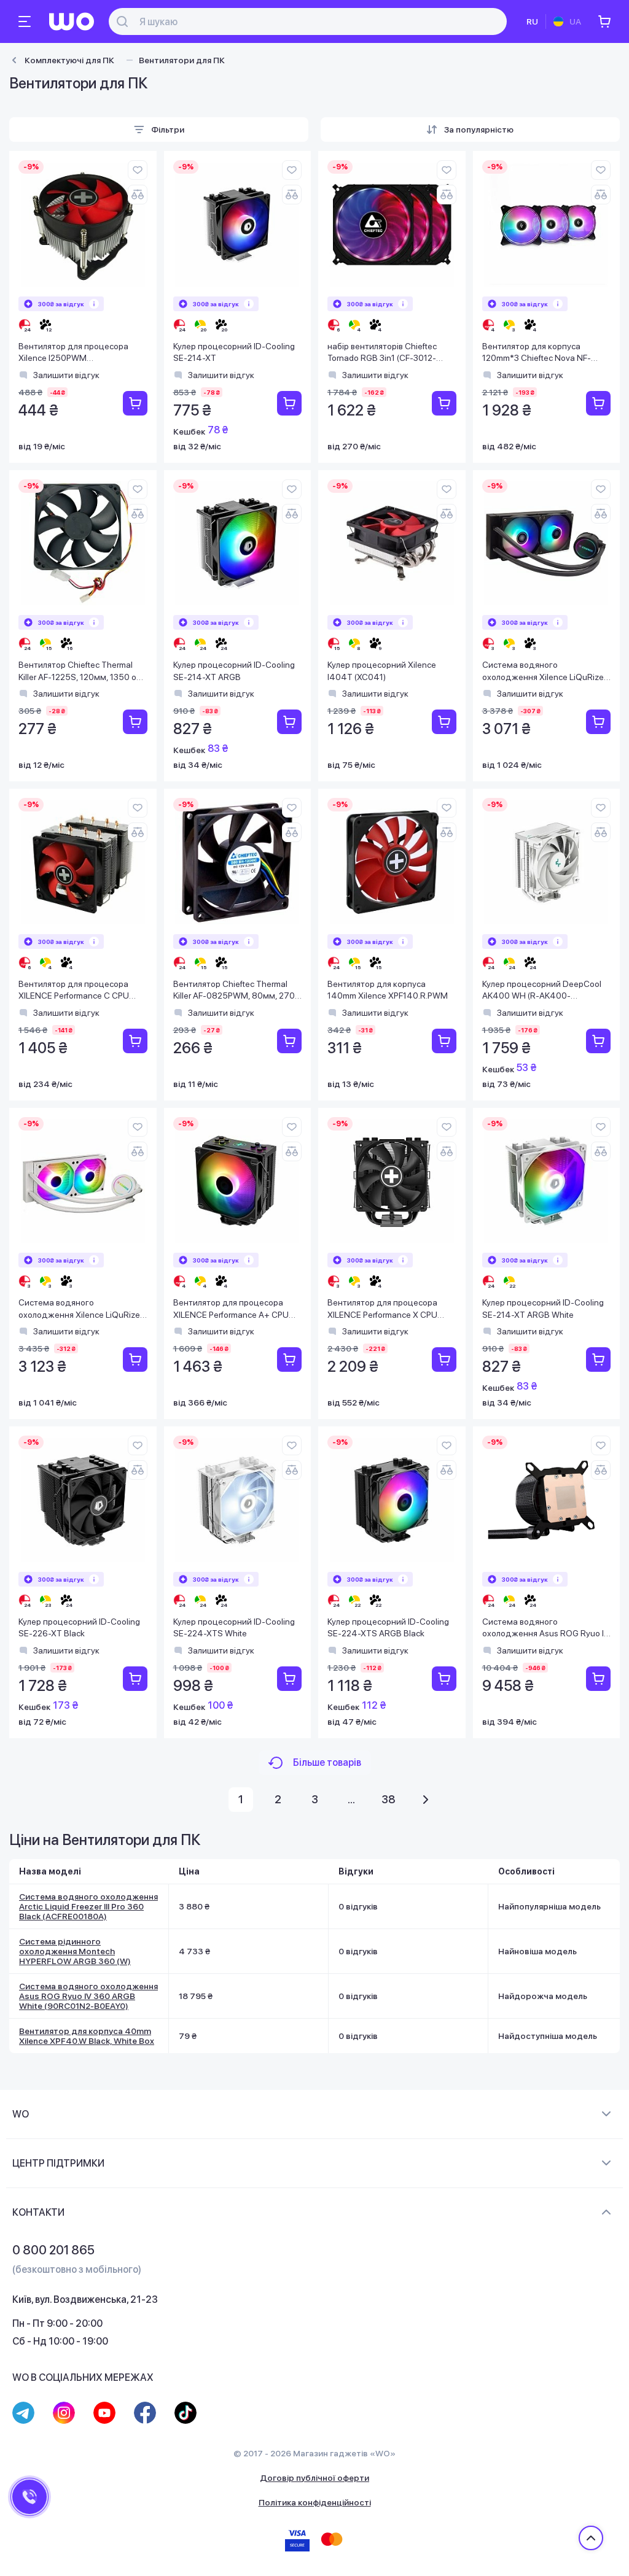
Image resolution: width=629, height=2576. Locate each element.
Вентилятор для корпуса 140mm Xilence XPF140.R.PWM (388, 990)
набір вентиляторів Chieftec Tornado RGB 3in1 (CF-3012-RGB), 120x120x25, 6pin (382, 353)
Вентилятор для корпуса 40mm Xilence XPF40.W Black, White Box (87, 2036)
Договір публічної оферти (314, 2478)
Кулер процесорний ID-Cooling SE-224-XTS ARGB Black (388, 1628)
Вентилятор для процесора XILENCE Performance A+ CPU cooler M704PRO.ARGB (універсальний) (231, 1309)
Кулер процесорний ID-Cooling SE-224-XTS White (234, 1628)
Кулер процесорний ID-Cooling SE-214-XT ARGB (234, 671)
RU (532, 21)
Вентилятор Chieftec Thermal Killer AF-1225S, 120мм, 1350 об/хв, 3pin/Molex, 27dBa (81, 672)
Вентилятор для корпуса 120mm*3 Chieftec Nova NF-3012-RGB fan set (537, 353)
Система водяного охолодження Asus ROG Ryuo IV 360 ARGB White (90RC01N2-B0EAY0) (88, 1996)
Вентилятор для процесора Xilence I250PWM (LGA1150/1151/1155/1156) (73, 353)
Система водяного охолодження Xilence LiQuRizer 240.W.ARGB (80, 1309)
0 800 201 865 (53, 2250)
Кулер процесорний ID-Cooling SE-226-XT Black (79, 1628)
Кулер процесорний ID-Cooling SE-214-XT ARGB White (543, 1309)
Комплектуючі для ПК (69, 60)
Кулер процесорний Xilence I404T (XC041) (382, 671)
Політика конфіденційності (315, 2502)
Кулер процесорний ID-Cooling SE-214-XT (234, 352)
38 (389, 1799)
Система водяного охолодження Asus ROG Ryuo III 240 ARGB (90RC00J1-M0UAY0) (546, 1629)
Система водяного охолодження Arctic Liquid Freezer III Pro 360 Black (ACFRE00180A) (88, 1906)
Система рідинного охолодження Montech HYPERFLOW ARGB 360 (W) (75, 1951)
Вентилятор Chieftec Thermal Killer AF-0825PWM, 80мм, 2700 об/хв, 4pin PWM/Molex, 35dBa (237, 991)
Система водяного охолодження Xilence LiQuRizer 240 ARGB (544, 672)
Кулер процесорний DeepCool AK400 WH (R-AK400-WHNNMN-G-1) (542, 991)
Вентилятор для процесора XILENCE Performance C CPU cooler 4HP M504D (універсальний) (74, 991)
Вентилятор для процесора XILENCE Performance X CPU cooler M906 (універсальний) (384, 1309)
